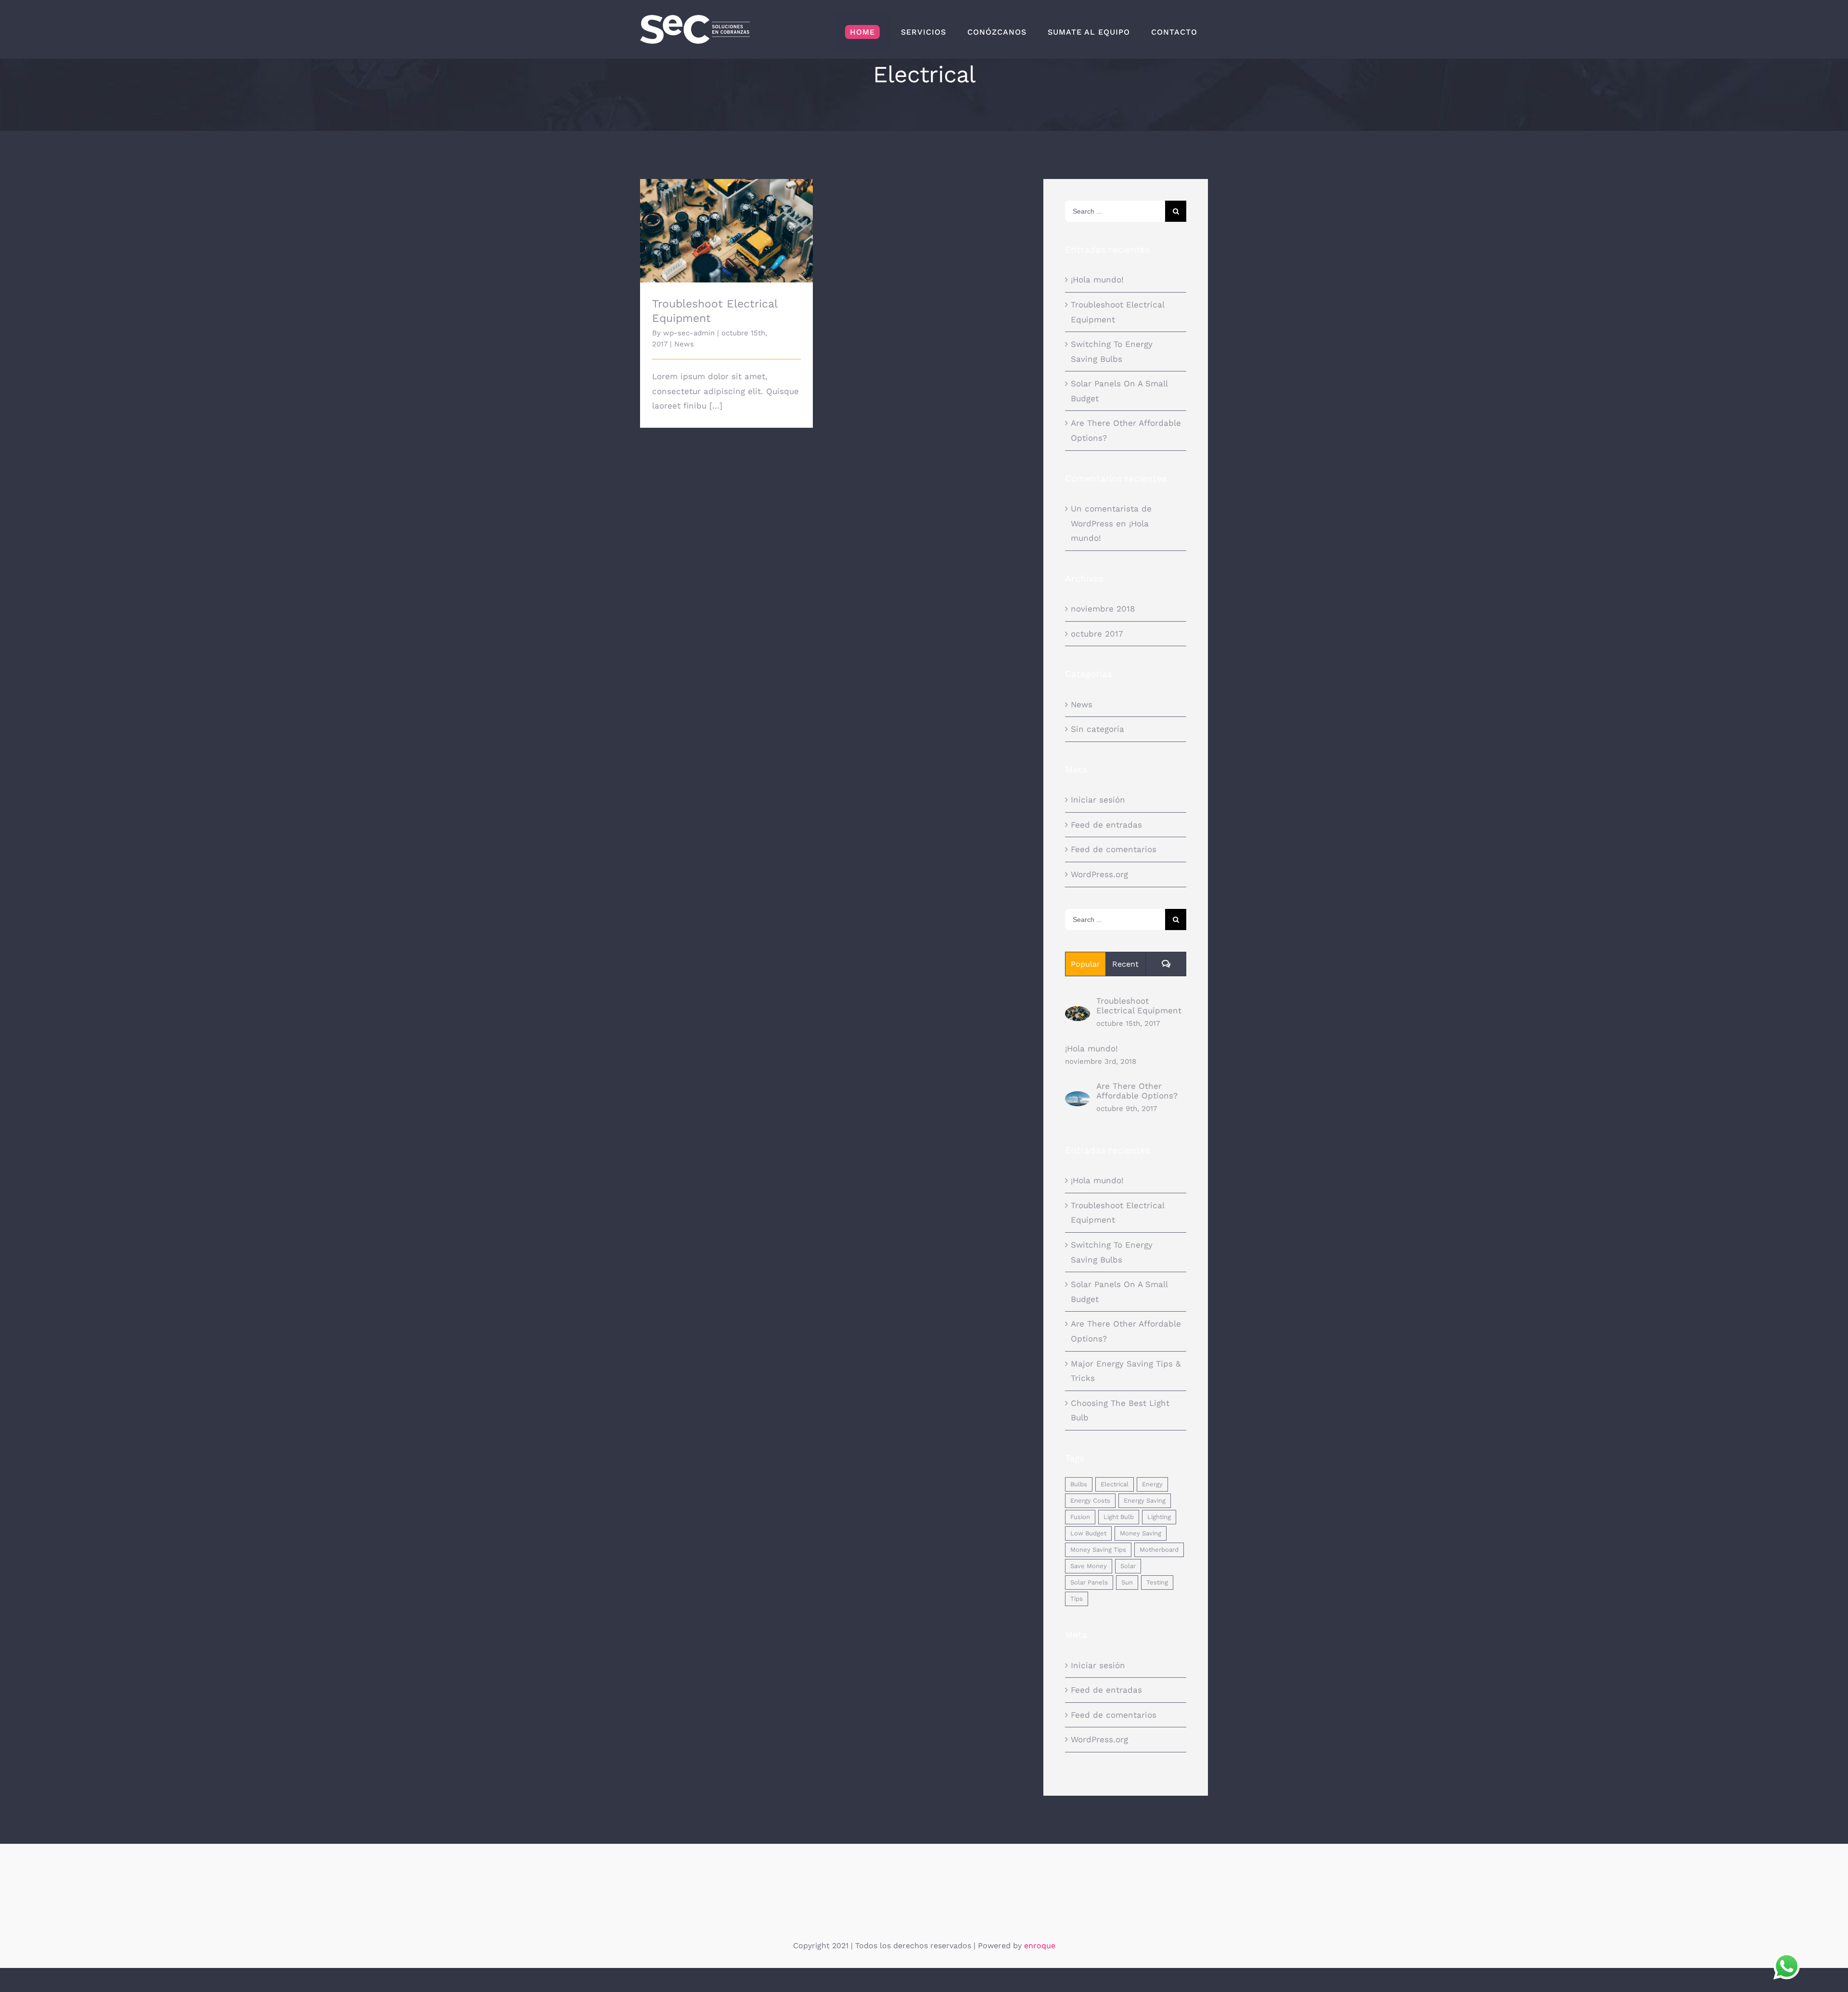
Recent (1125, 964)
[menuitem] (862, 32)
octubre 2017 (1097, 634)
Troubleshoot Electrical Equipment (726, 223)
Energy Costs (1090, 1500)
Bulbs (1079, 1484)
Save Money (1089, 1566)
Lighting (1159, 1517)
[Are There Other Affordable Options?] (1078, 1098)
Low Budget (1088, 1533)
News (684, 344)
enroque (1040, 1946)
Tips (1077, 1599)
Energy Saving (1145, 1500)
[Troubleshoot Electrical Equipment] (1078, 1013)
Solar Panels (1089, 1582)
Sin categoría (1097, 729)
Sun (1127, 1582)
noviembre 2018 (1103, 609)
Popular (1085, 964)
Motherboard (1159, 1550)
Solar (1128, 1566)
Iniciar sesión (1098, 800)
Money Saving (1141, 1533)
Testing (1157, 1582)
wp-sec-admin (689, 333)
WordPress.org (1099, 874)
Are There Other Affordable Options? (1137, 1091)
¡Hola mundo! (1097, 280)
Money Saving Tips (1098, 1550)
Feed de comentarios (1114, 849)
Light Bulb (1119, 1517)
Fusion (1080, 1517)
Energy (1152, 1484)
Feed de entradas (1106, 825)
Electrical (1115, 1484)
